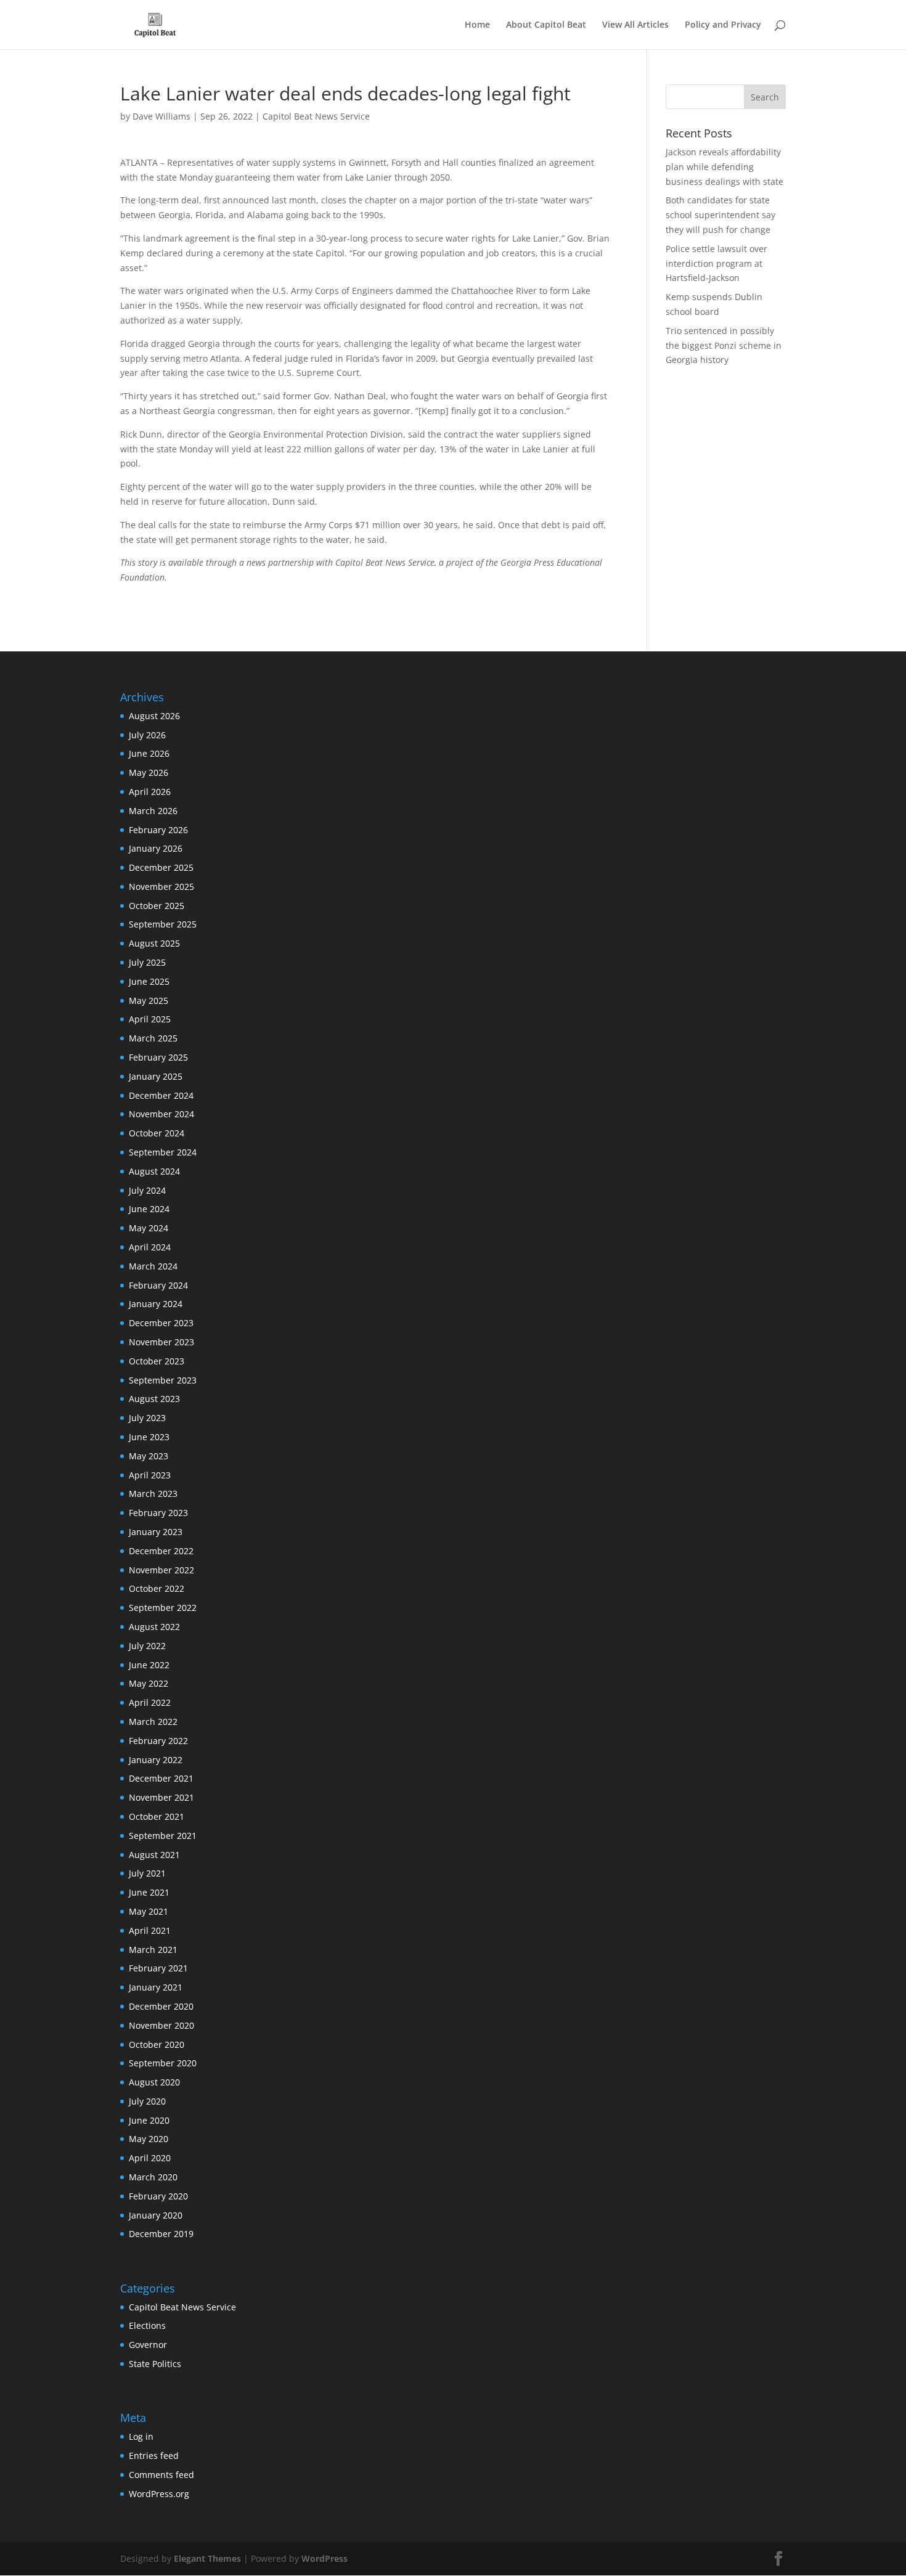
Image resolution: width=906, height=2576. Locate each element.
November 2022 (161, 1570)
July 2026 (147, 735)
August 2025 (154, 943)
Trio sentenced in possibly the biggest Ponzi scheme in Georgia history (724, 345)
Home (477, 25)
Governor (148, 2345)
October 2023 (157, 1361)
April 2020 (150, 2158)
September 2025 (163, 924)
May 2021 (149, 1911)
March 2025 (153, 1038)
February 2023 (158, 1513)
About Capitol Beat (546, 25)
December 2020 (161, 2006)
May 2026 (149, 772)
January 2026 (156, 848)
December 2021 (161, 1778)
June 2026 (149, 753)
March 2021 (153, 1950)
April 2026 (150, 792)
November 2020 (161, 2025)
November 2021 (161, 1797)
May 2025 (149, 1001)
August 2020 (154, 2082)
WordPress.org (159, 2494)
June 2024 (149, 1209)
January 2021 (156, 1987)
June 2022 (149, 1665)
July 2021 (147, 1873)
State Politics (155, 2364)
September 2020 (163, 2063)
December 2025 (161, 867)
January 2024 (156, 1304)
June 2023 (149, 1437)
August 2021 (154, 1855)
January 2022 (156, 1760)
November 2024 (161, 1114)
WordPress (324, 2558)
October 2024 (157, 1133)
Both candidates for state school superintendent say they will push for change (720, 215)
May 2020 (149, 2139)
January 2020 (156, 2215)
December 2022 (161, 1551)
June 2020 (149, 2120)
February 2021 (158, 1968)
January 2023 (156, 1532)
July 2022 (147, 1646)
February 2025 (158, 1057)
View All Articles (635, 25)
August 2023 (154, 1399)
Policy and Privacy (723, 25)
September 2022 (163, 1608)
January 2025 (156, 1076)
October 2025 (157, 906)
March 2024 (153, 1266)
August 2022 (154, 1627)
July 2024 (147, 1190)
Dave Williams (161, 116)
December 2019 (161, 2234)
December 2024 (161, 1095)
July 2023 (147, 1418)
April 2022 (150, 1702)
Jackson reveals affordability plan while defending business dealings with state (724, 167)
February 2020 (158, 2196)
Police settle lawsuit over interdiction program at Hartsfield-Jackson (716, 263)
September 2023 (163, 1380)
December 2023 (161, 1323)
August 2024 (154, 1171)
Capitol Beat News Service (316, 116)
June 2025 (149, 981)
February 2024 (158, 1285)
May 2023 (149, 1456)
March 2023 (153, 1494)
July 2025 (147, 962)
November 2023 (161, 1342)
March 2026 (153, 811)
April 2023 (150, 1475)
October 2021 (157, 1816)
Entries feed (154, 2456)
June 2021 (149, 1892)
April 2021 (150, 1930)
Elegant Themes (207, 2558)
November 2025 (161, 887)
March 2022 (153, 1722)
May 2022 (149, 1683)
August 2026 (154, 716)
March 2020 (153, 2177)
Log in (141, 2436)
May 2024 (149, 1228)
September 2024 (163, 1152)
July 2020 (147, 2101)
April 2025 (150, 1019)
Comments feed (161, 2475)
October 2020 (157, 2044)
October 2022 (157, 1588)
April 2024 (150, 1247)
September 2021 (163, 1836)
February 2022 (158, 1741)
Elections (147, 2325)
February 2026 (158, 830)
